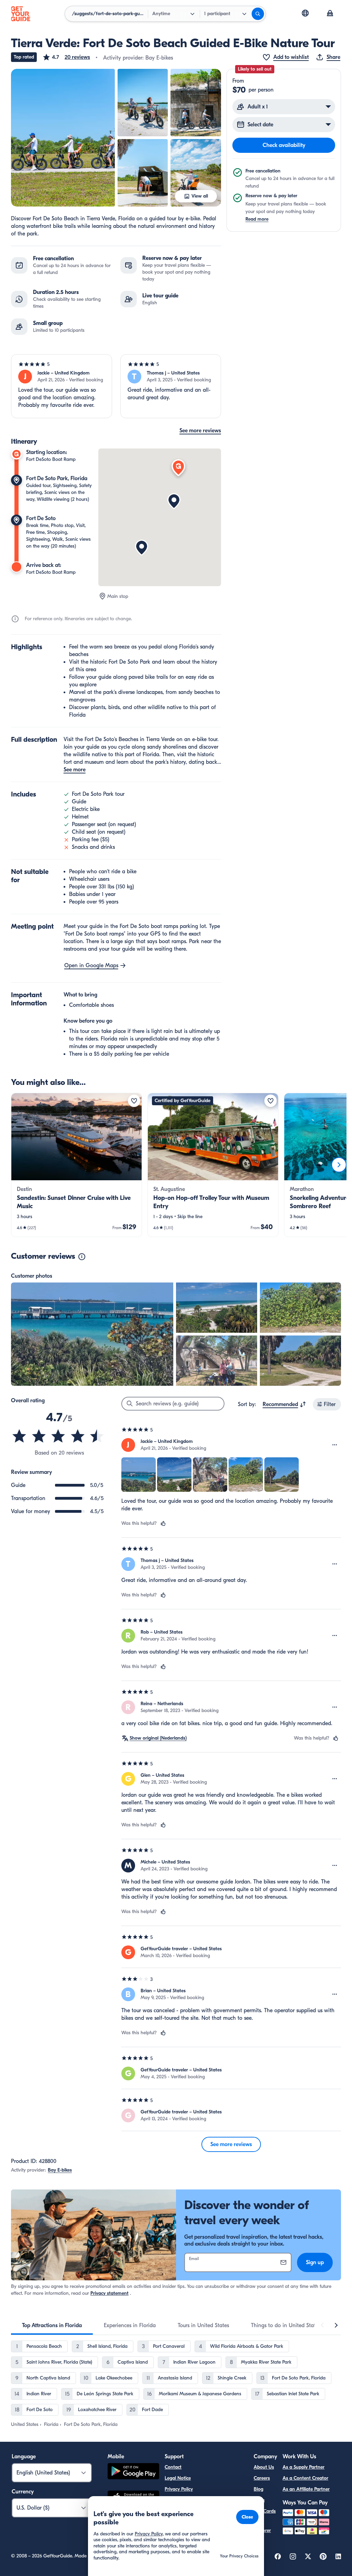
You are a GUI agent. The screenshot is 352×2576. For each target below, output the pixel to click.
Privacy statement (109, 2293)
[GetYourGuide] (21, 14)
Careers (262, 2478)
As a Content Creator (305, 2478)
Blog (258, 2489)
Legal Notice (178, 2478)
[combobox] (284, 1404)
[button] (66, 57)
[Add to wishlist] (134, 1101)
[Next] (339, 1165)
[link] (76, 1165)
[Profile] (330, 14)
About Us (264, 2467)
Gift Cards (265, 2511)
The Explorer (262, 2526)
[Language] (305, 13)
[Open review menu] (335, 1445)
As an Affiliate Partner (306, 2489)
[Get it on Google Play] (133, 2472)
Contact (173, 2467)
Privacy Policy (179, 2489)
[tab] (52, 2325)
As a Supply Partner (304, 2467)
